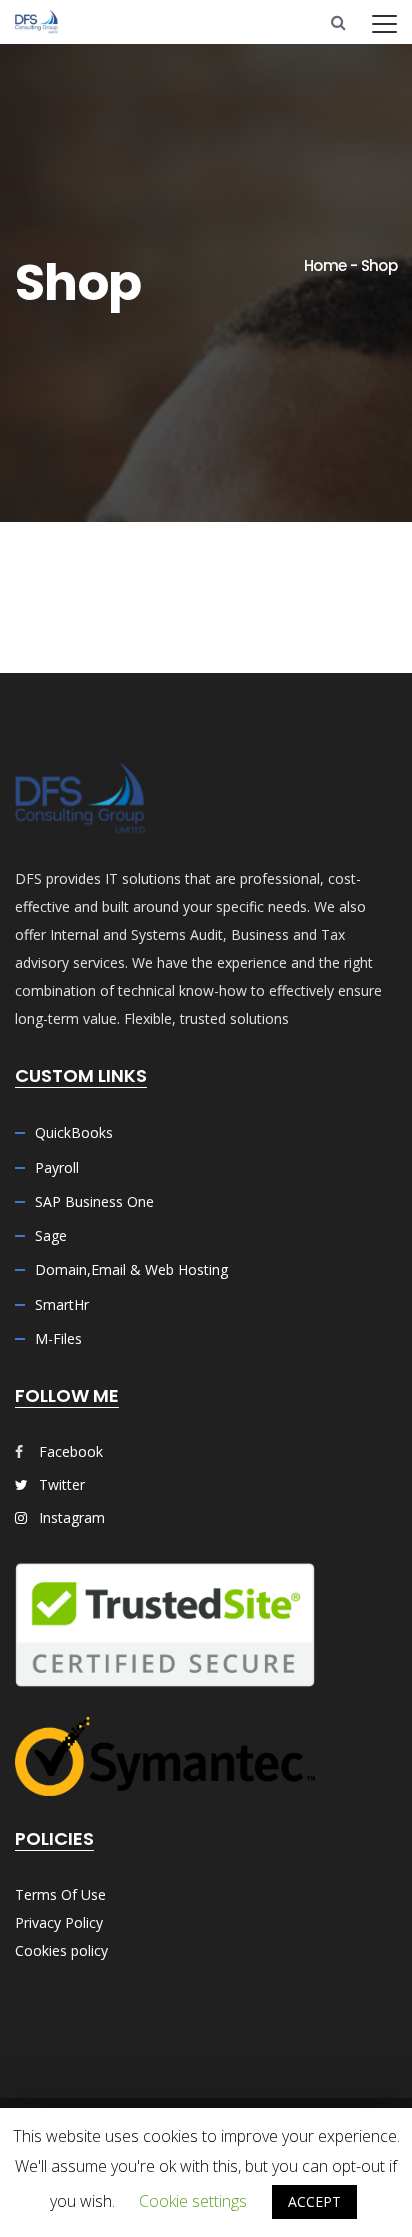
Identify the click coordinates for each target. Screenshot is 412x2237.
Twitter (60, 1484)
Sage (51, 1235)
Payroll (57, 1167)
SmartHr (62, 1304)
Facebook (71, 1451)
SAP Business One (94, 1201)
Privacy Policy (59, 1922)
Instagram (70, 1517)
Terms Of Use (60, 1894)
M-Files (58, 1338)
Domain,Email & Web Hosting (131, 1269)
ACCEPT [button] (314, 2201)
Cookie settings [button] (193, 2201)
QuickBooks (74, 1132)
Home (325, 265)
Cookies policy (61, 1950)
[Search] (338, 22)
